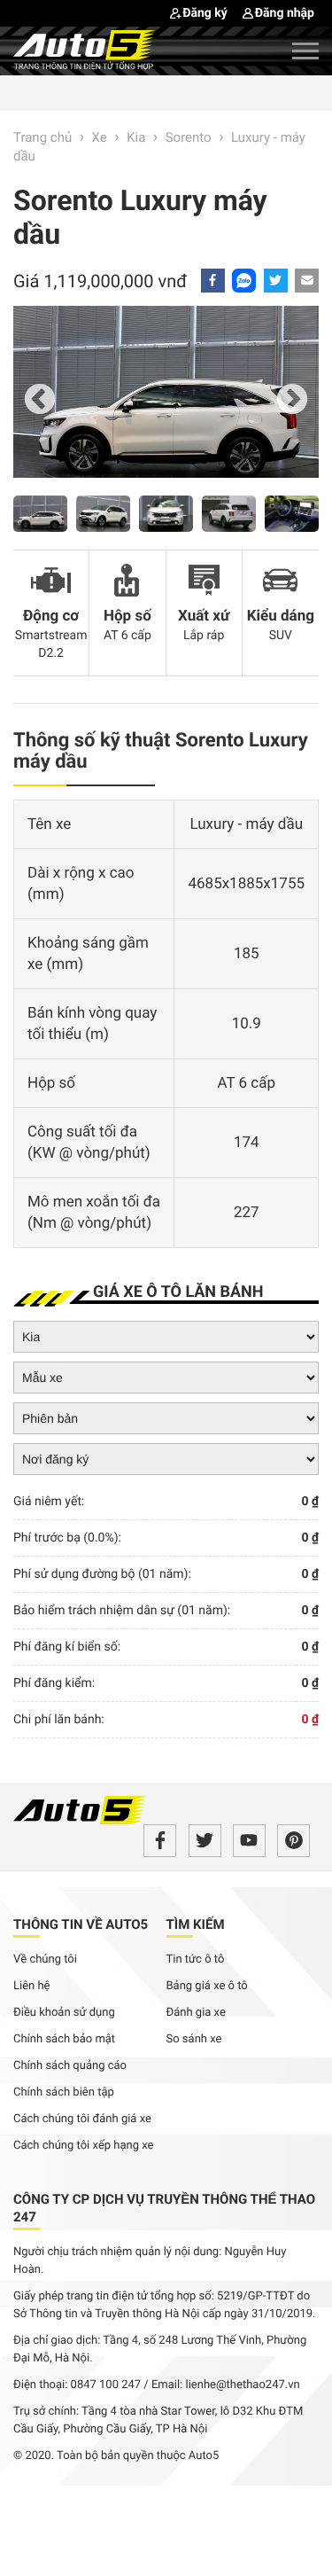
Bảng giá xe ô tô (207, 1986)
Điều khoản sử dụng (64, 2013)
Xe (100, 137)
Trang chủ (42, 137)
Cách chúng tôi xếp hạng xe (84, 2146)
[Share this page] (307, 281)
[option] (166, 401)
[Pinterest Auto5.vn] (293, 1841)
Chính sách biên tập (64, 2092)
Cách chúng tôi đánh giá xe (82, 2119)
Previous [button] (40, 401)
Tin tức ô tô (196, 1959)
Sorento (189, 137)
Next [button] (292, 401)
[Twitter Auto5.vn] (205, 1841)
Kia (136, 137)
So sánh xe (194, 2039)
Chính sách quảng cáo (70, 2066)
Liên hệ (32, 1986)
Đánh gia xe (196, 2013)
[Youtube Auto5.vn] (249, 1841)
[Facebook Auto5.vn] (160, 1841)
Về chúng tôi (45, 1959)
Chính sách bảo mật (64, 2039)
